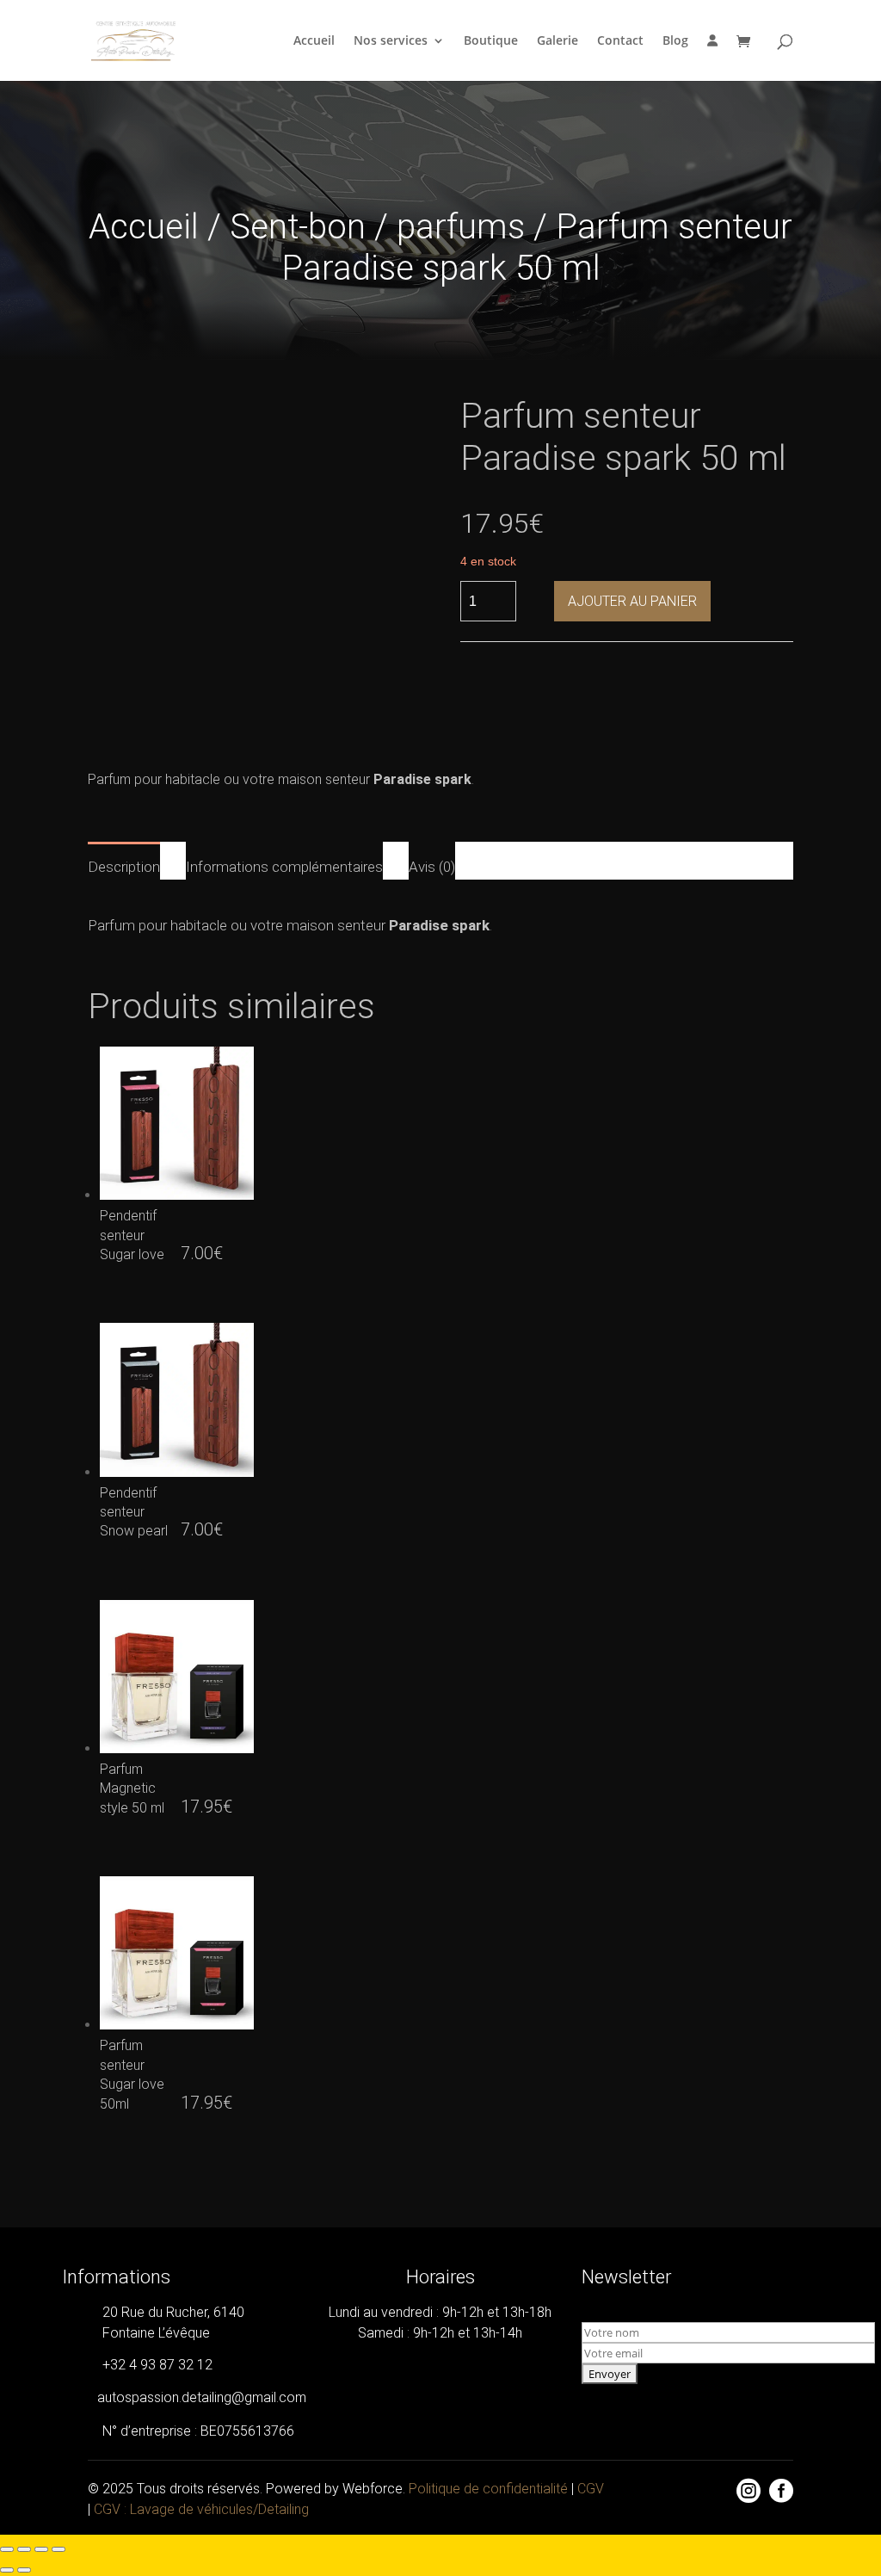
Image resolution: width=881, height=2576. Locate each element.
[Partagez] (41, 2549)
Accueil (314, 41)
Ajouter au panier (632, 601)
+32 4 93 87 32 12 (157, 2365)
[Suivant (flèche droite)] (24, 2570)
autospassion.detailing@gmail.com (202, 2397)
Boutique (491, 41)
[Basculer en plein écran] (24, 2549)
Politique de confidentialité (488, 2489)
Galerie (558, 41)
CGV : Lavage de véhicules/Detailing (201, 2509)
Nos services (391, 41)
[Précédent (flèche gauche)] (7, 2570)
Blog (675, 41)
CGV (591, 2489)
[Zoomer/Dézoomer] (7, 2549)
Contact (620, 41)
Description (124, 867)
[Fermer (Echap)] (59, 2549)
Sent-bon (298, 227)
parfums (461, 227)
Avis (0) (432, 867)
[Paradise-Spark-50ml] (781, 2524)
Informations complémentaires (284, 867)
